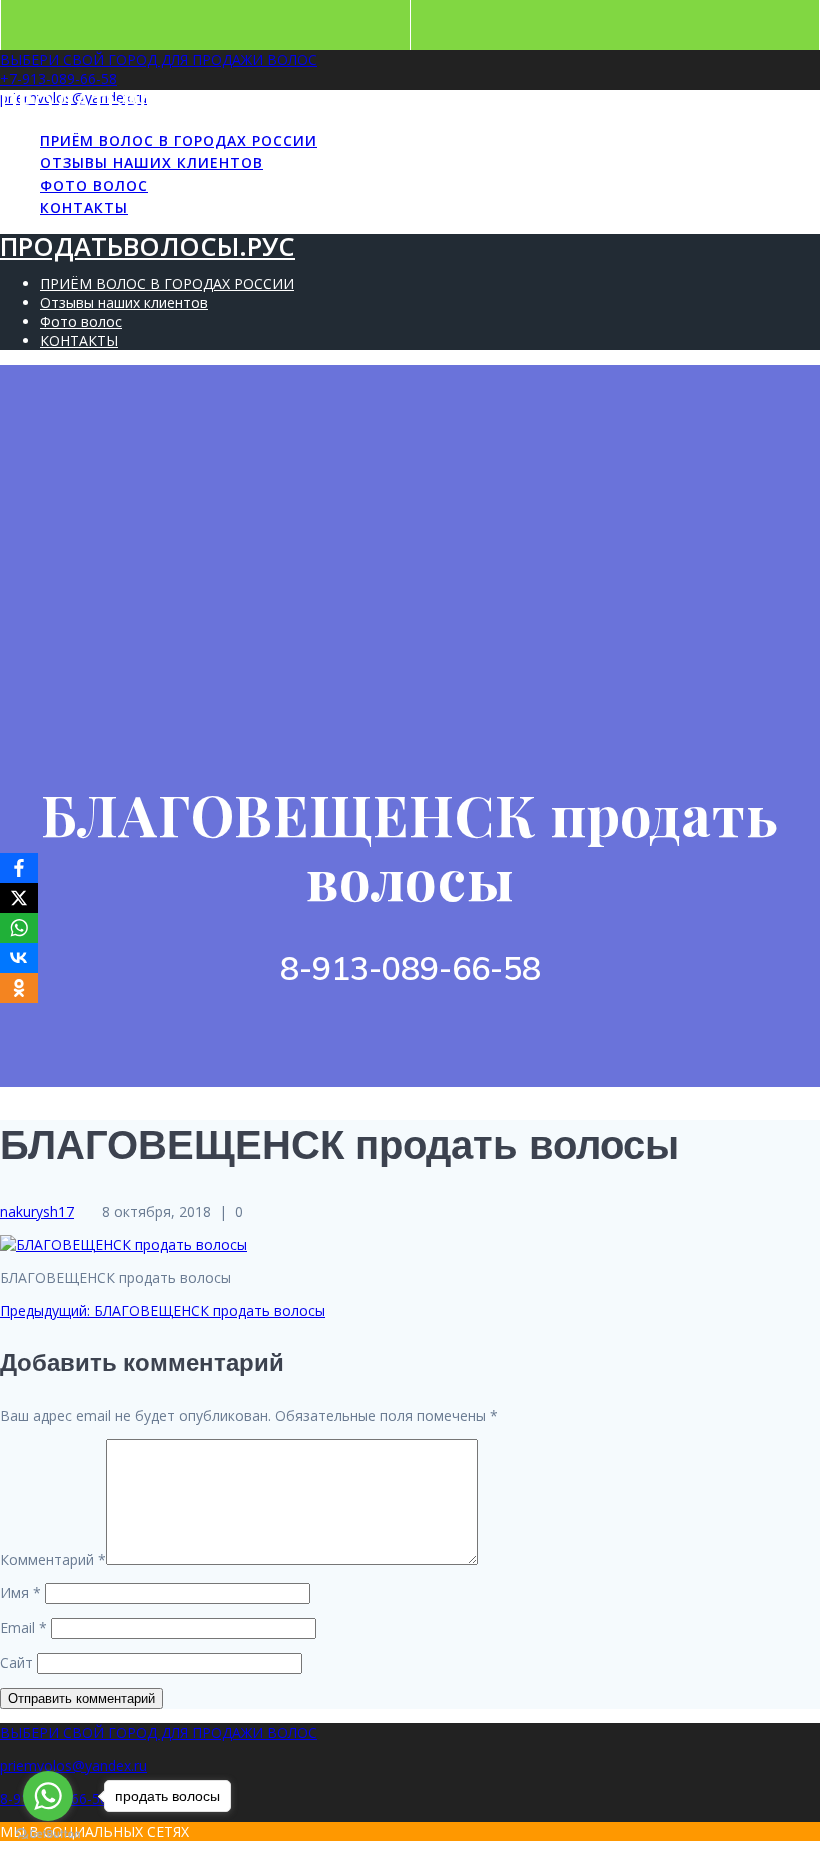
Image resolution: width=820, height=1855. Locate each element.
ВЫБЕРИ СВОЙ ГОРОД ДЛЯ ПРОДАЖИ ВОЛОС (158, 59)
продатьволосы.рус (147, 102)
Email (23, 1627)
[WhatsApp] (19, 928)
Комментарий (53, 1559)
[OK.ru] (19, 988)
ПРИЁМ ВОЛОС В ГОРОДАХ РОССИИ (178, 140)
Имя (20, 1592)
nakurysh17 (37, 1211)
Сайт (16, 1662)
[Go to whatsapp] (48, 1796)
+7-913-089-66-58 (58, 78)
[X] (19, 898)
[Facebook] (19, 868)
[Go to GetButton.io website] (48, 1834)
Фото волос (94, 185)
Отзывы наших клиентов (151, 162)
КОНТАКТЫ (84, 207)
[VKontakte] (19, 958)
